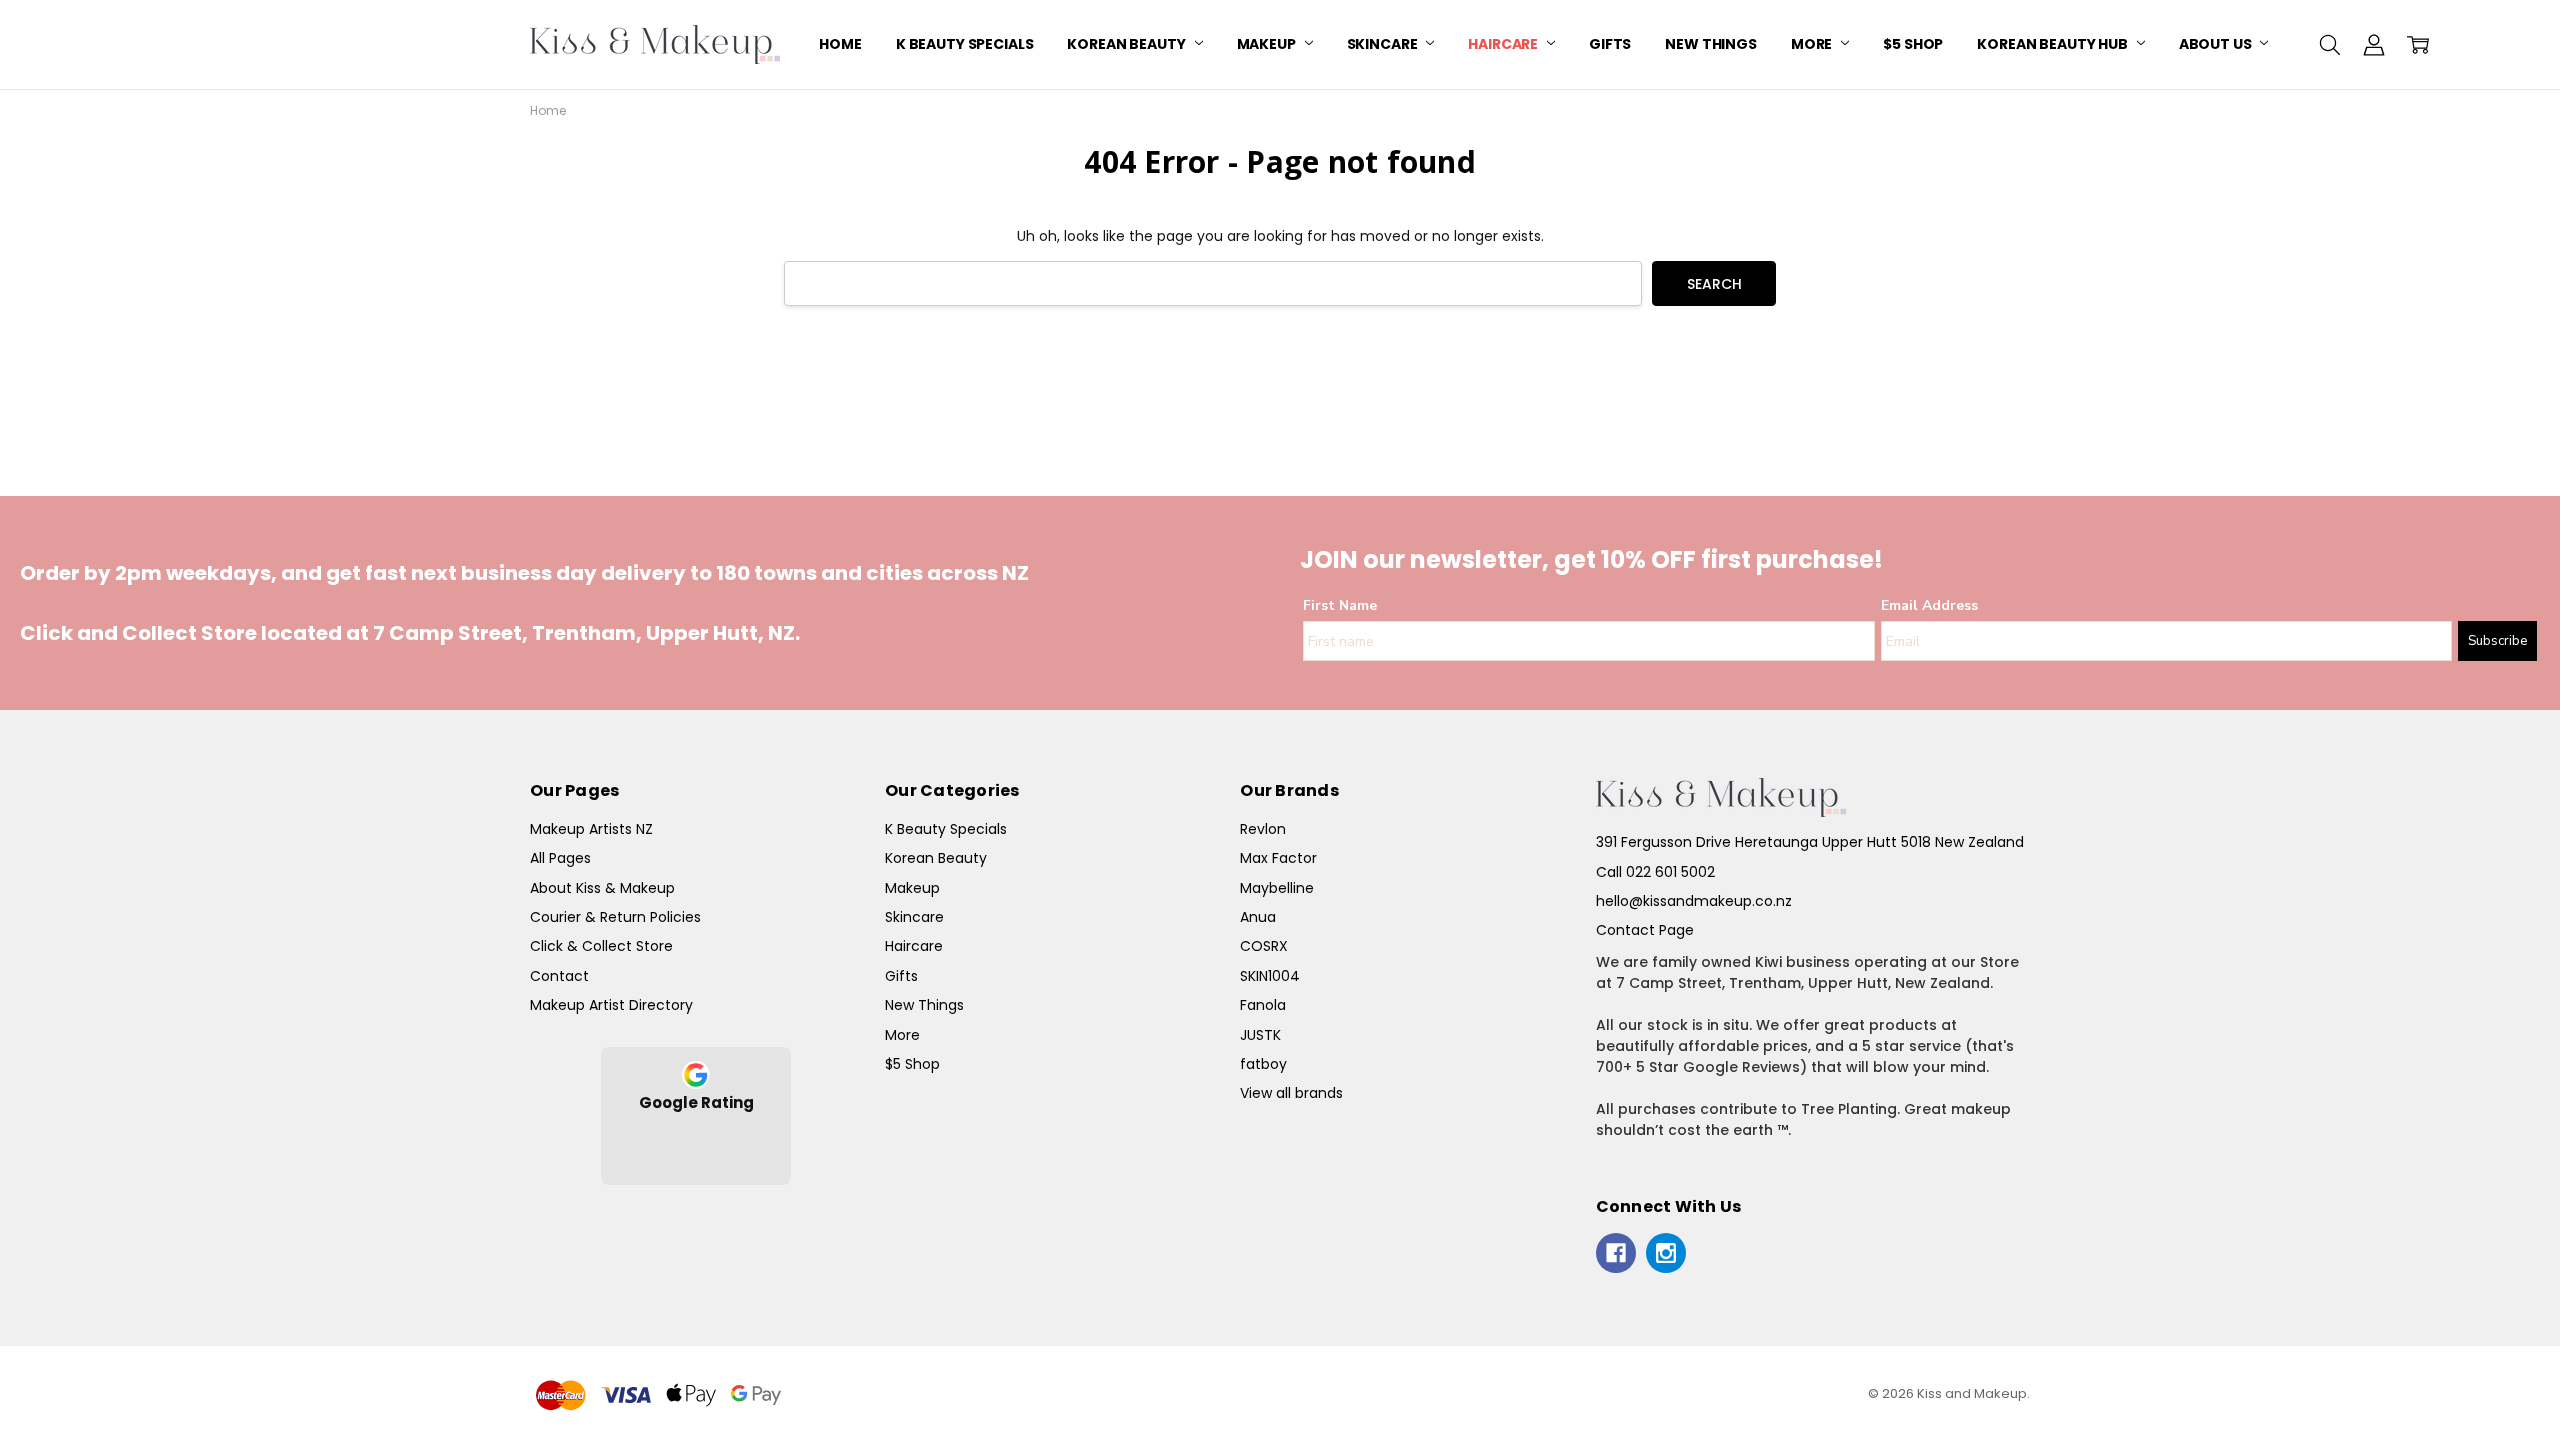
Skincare (1384, 44)
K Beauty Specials (965, 44)
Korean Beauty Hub (2053, 44)
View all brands (1291, 1093)
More (1813, 44)
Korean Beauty (1127, 44)
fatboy (1263, 1064)
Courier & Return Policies (615, 917)
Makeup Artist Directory (611, 1005)
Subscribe (2497, 641)
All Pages (560, 858)
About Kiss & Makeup (602, 888)
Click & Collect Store (601, 946)
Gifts (1610, 44)
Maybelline (1277, 888)
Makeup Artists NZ (591, 829)
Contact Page (1645, 930)
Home (840, 44)
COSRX (1264, 946)
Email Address (1929, 605)
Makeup (1268, 44)
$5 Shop (1913, 44)
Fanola (1263, 1005)
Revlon (1263, 829)
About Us (2217, 44)
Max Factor (1278, 858)
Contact (559, 976)
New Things (1711, 44)
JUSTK (1260, 1035)
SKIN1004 (1270, 976)
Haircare (1504, 44)
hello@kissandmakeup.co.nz (1694, 901)
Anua (1258, 917)
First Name (1340, 605)
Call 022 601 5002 (1655, 872)
